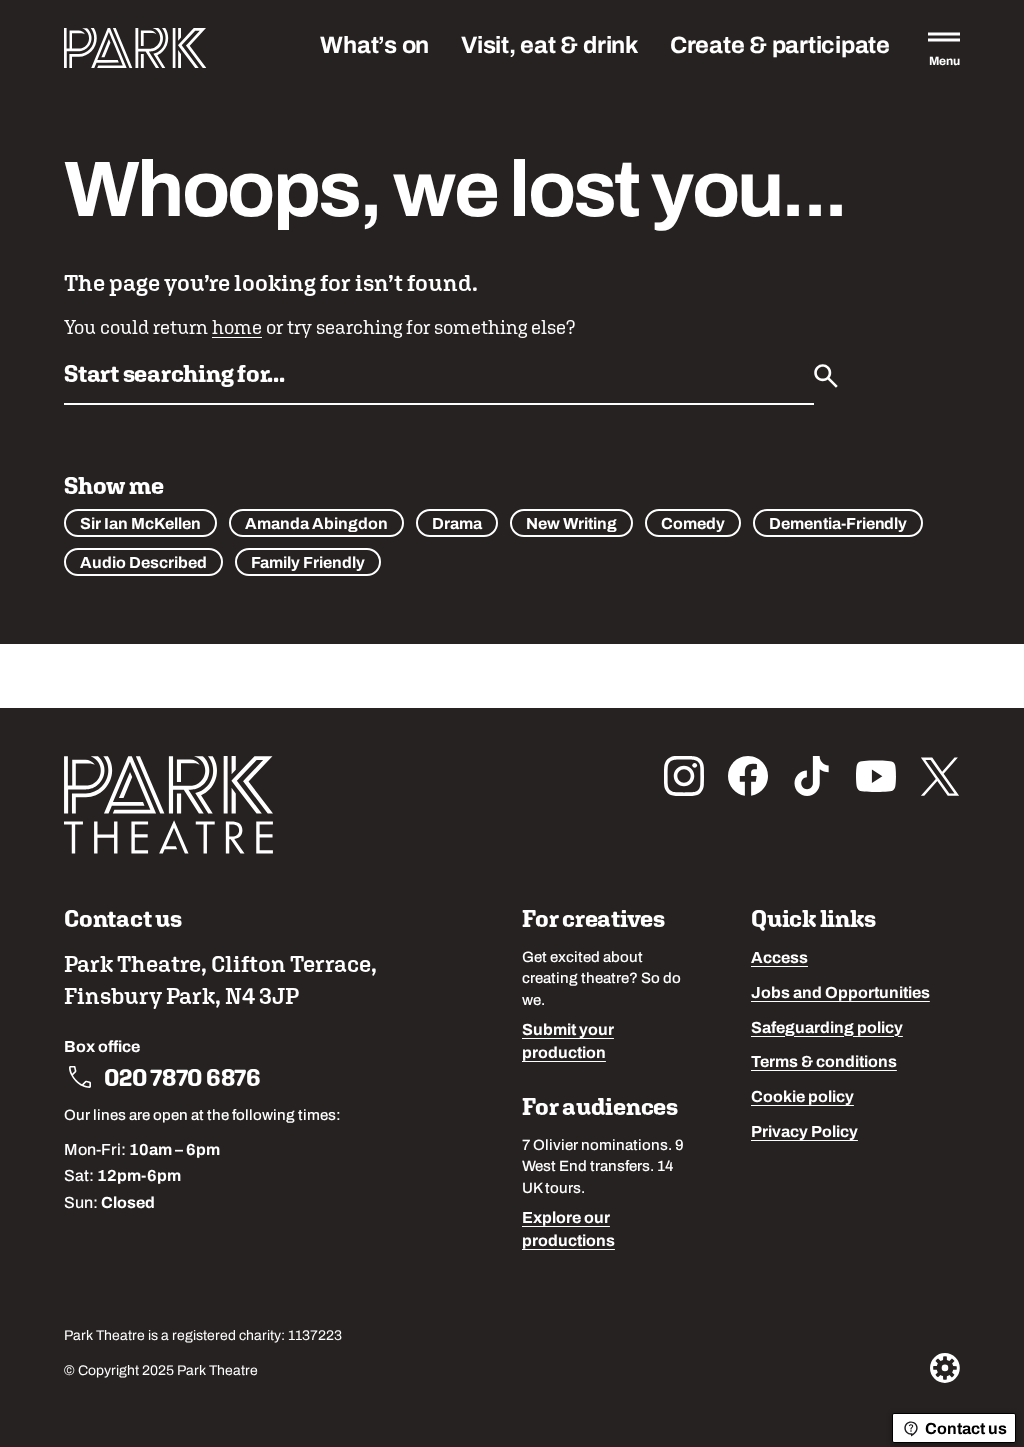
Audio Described (143, 564)
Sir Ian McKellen (140, 525)
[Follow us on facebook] (748, 776)
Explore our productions (568, 1230)
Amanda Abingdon (316, 525)
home (237, 327)
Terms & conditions (824, 1063)
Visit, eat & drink (549, 47)
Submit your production (568, 1042)
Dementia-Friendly (838, 525)
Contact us (966, 1430)
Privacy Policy (804, 1133)
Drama (457, 525)
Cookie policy (802, 1098)
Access (779, 959)
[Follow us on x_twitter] (940, 776)
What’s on (374, 47)
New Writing (571, 525)
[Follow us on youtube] (876, 776)
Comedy (693, 525)
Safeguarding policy (827, 1029)
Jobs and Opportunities (840, 994)
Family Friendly (308, 564)
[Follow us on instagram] (684, 776)
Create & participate (780, 47)
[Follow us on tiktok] (812, 776)
